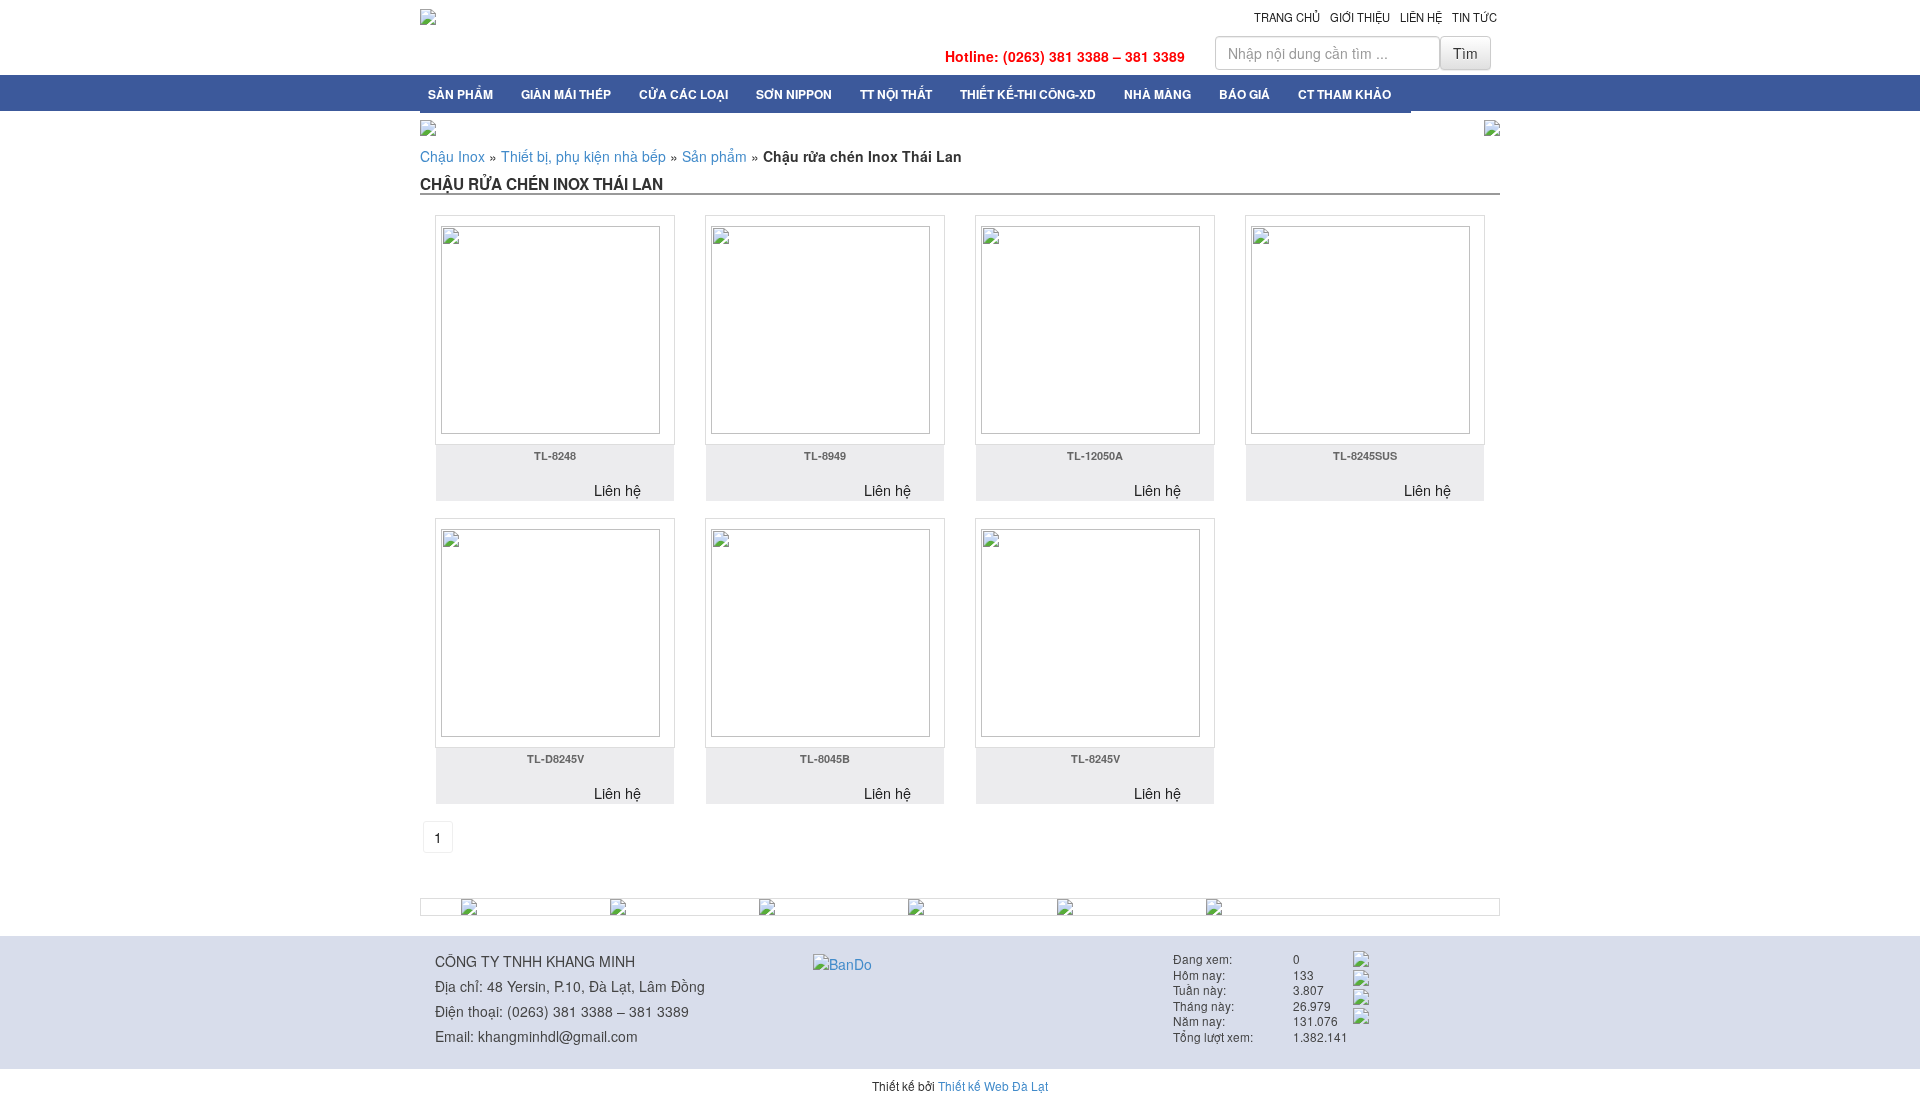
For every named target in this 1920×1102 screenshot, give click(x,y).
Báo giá (1244, 94)
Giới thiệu (1360, 17)
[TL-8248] (555, 330)
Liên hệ (1421, 17)
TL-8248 (555, 455)
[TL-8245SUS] (1365, 330)
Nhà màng (1157, 94)
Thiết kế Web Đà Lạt (993, 1085)
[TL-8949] (825, 330)
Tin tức (1474, 17)
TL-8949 (825, 455)
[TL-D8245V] (555, 633)
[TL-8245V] (1095, 633)
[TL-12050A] (1095, 330)
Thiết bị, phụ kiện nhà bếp (583, 156)
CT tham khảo (1344, 94)
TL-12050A (1095, 455)
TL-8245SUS (1365, 455)
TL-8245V (1095, 758)
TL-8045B (825, 758)
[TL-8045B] (825, 633)
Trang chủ (1287, 17)
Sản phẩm (460, 94)
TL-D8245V (555, 758)
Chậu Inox (452, 156)
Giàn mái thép (566, 94)
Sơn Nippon (794, 94)
